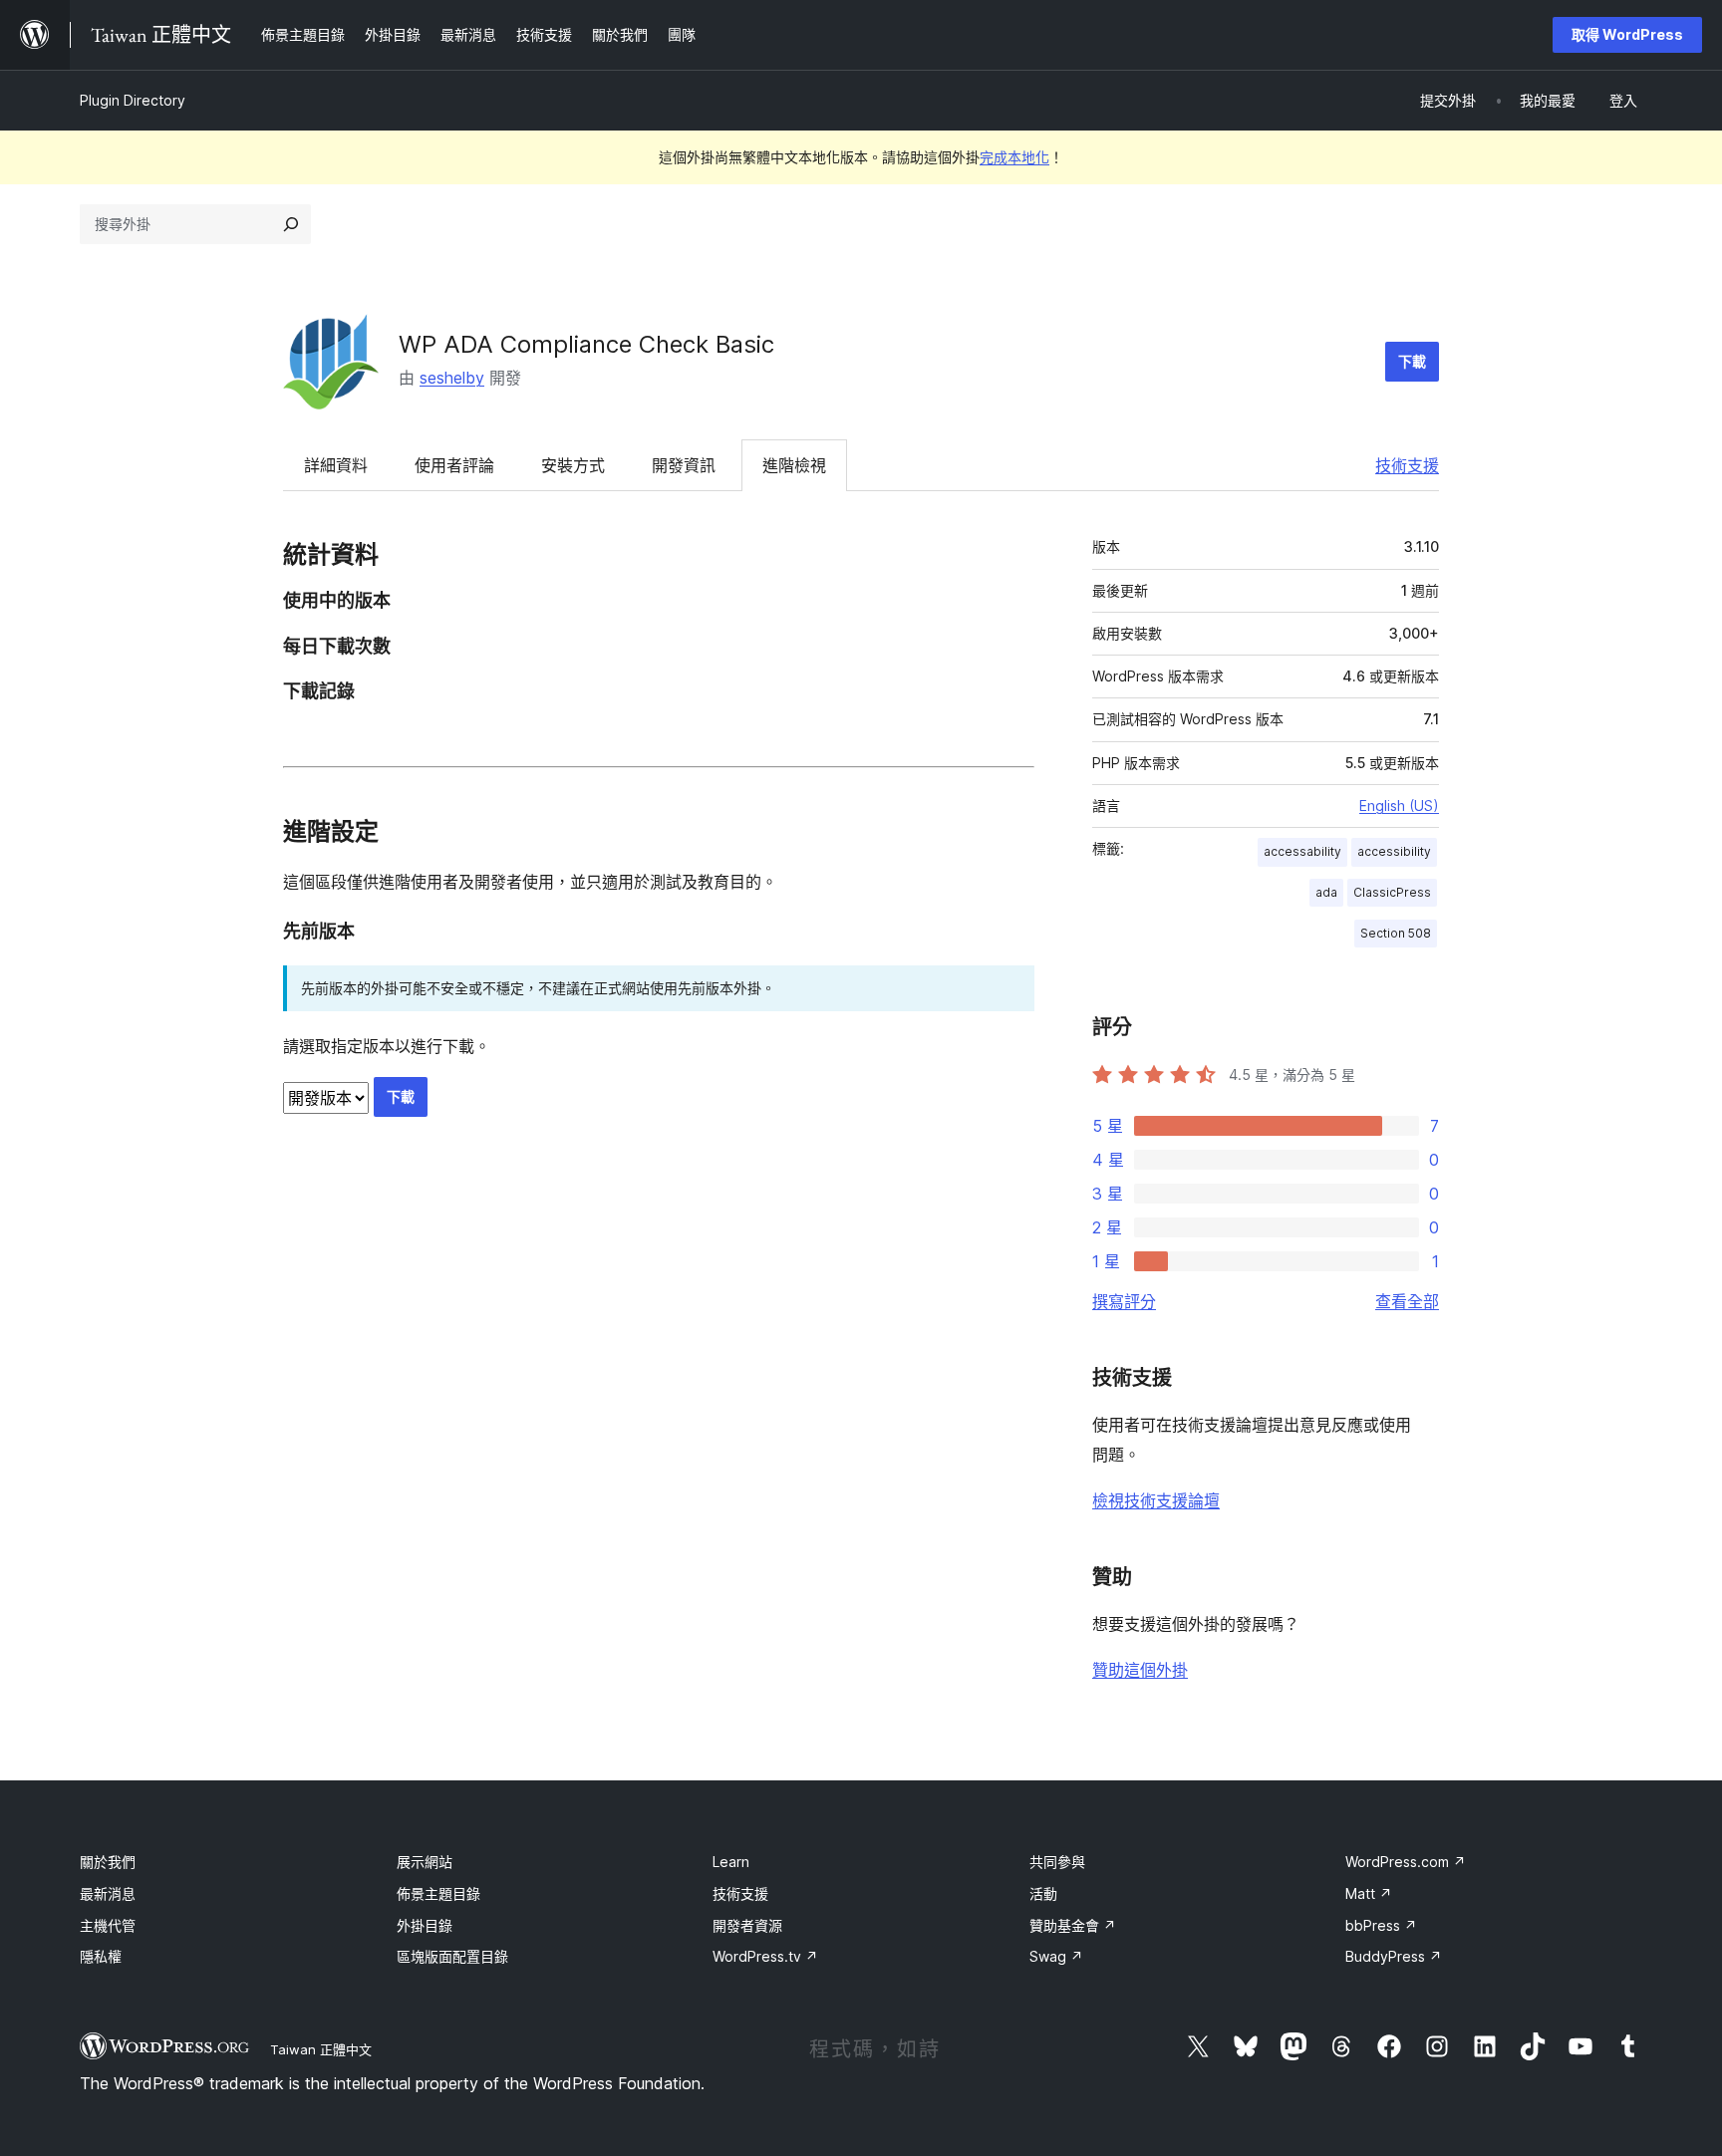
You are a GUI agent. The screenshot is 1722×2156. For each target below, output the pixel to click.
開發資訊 (684, 465)
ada (1326, 892)
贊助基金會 (1073, 1925)
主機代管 (108, 1925)
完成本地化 (1014, 157)
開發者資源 (747, 1925)
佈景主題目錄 (438, 1893)
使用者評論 (454, 465)
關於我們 (108, 1862)
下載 (1412, 361)
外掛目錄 (425, 1925)
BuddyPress (1394, 1956)
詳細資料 (336, 465)
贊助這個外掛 (1140, 1670)
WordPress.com (1406, 1862)
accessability (1302, 851)
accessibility (1394, 851)
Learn (731, 1862)
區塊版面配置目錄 (452, 1956)
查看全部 (1407, 1301)
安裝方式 (573, 465)
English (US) (1399, 806)
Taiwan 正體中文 (321, 2049)
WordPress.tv (765, 1956)
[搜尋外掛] (291, 224)
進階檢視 (794, 465)
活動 (1043, 1893)
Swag (1056, 1956)
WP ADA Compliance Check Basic (586, 344)
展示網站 (425, 1862)
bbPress (1381, 1925)
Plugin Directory (133, 100)
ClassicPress (1392, 892)
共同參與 (1057, 1862)
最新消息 (108, 1893)
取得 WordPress (1627, 34)
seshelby (452, 378)
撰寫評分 (1124, 1301)
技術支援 (1407, 465)
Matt (1369, 1893)
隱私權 (101, 1956)
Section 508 (1396, 933)
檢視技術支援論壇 (1156, 1500)
